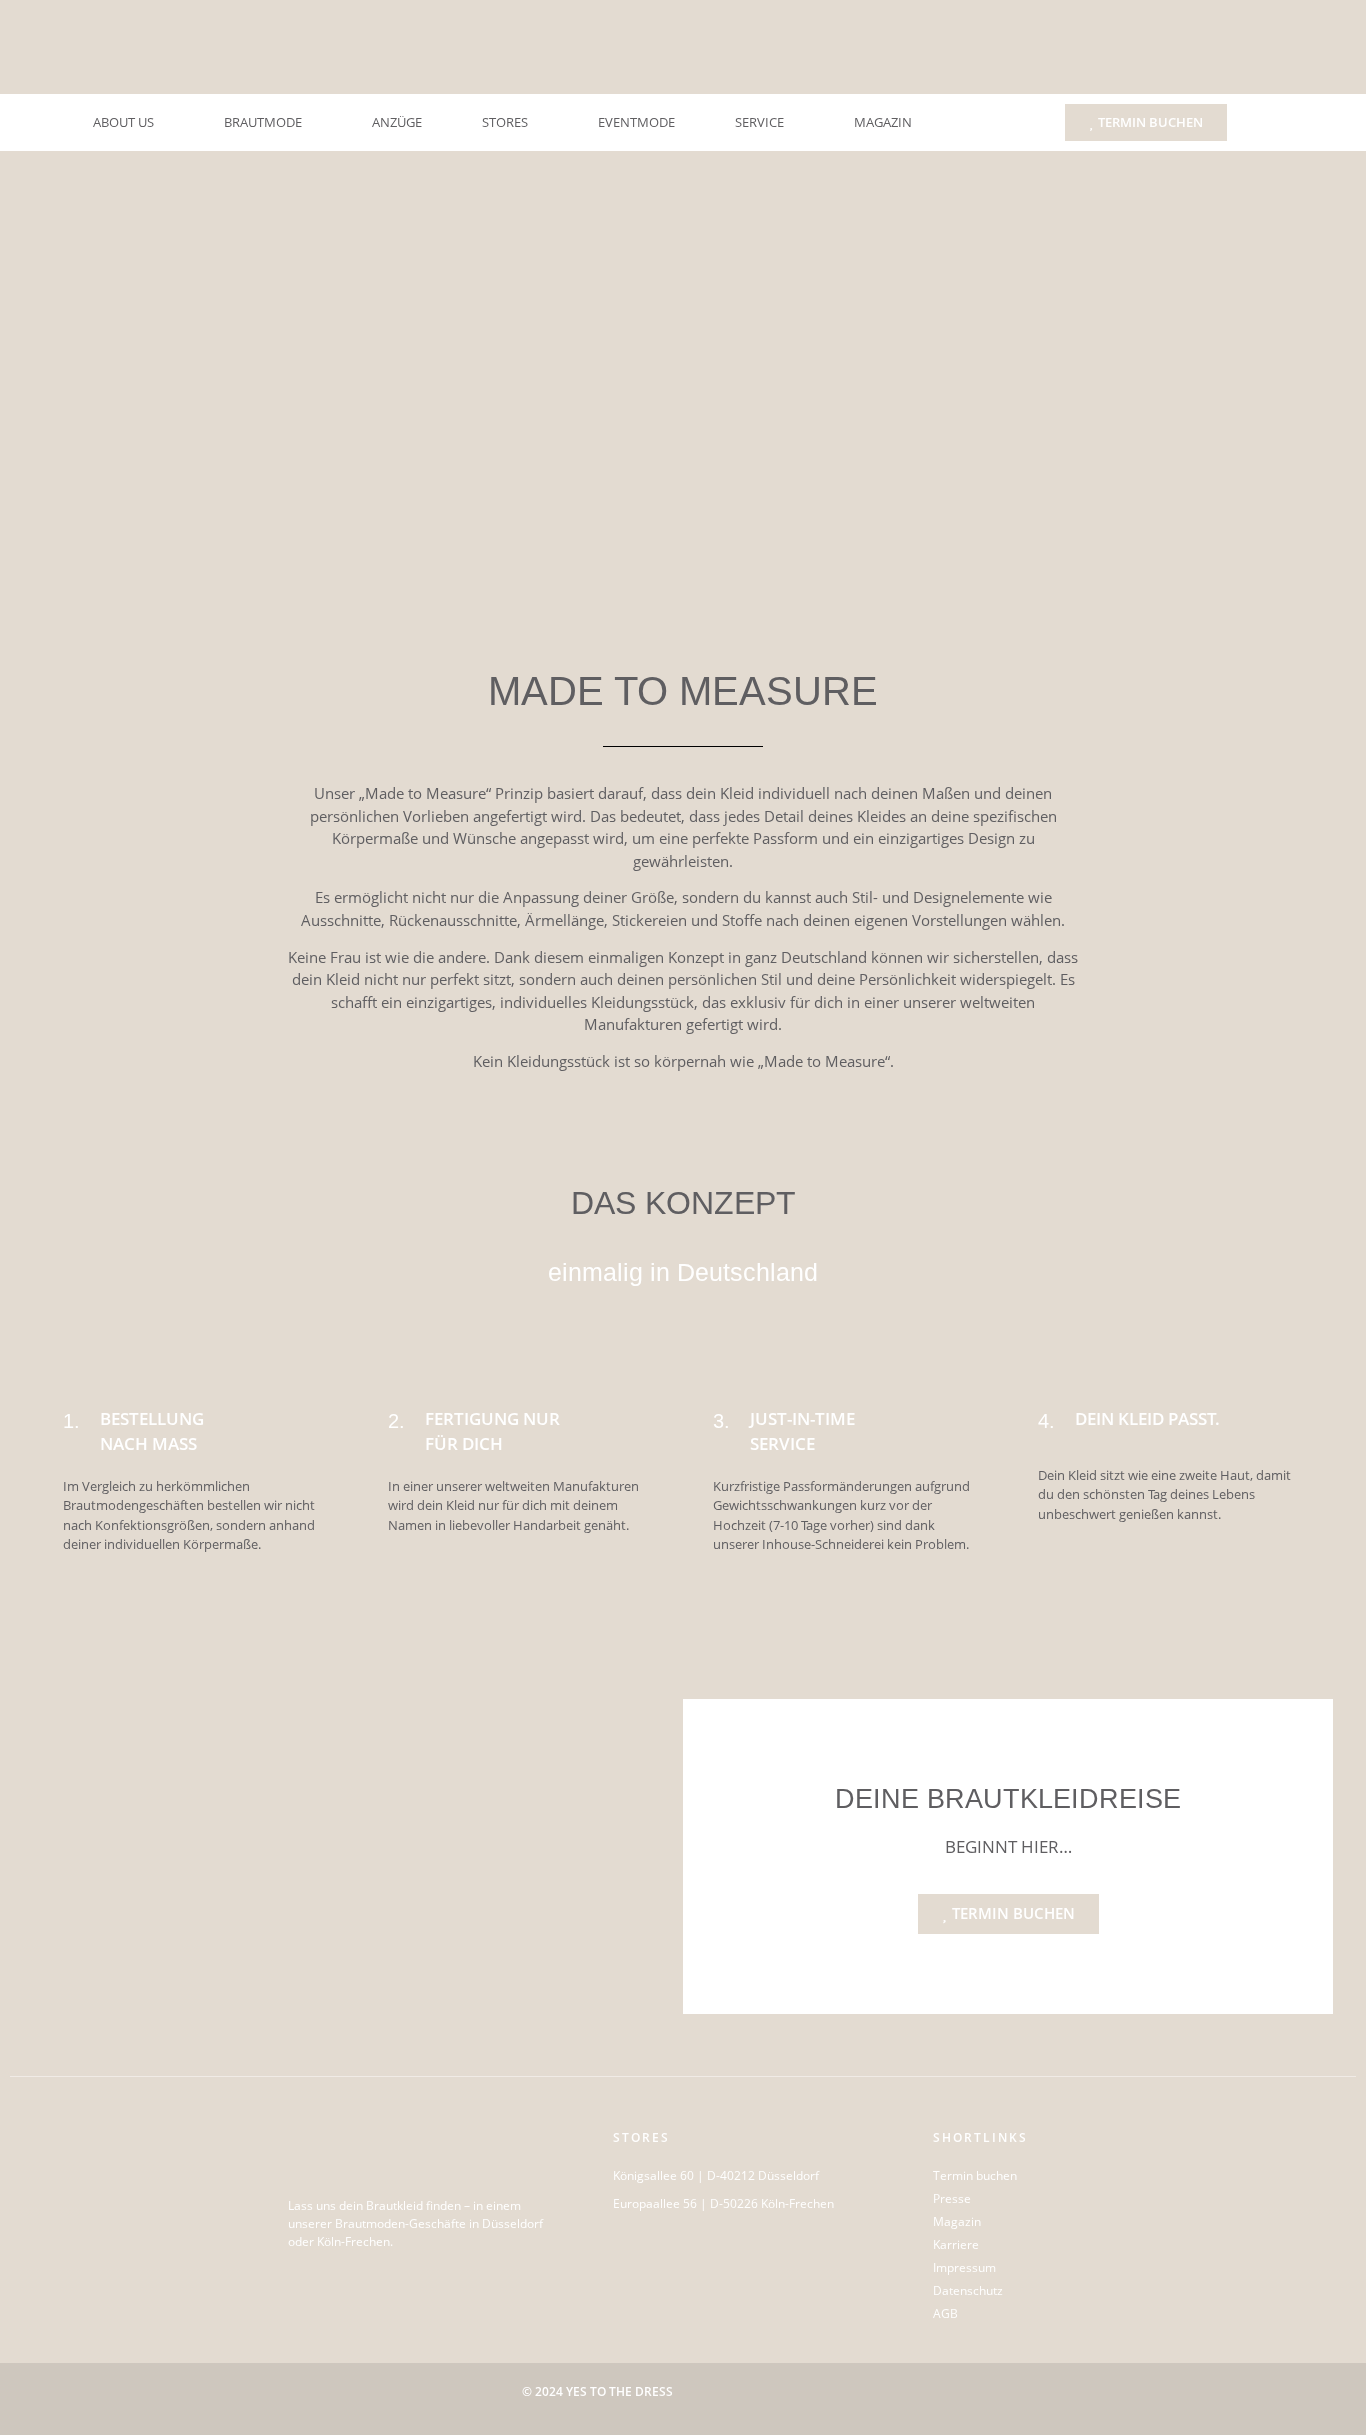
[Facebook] (333, 2280)
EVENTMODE (636, 122)
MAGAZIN (883, 122)
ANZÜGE (397, 122)
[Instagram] (303, 2280)
